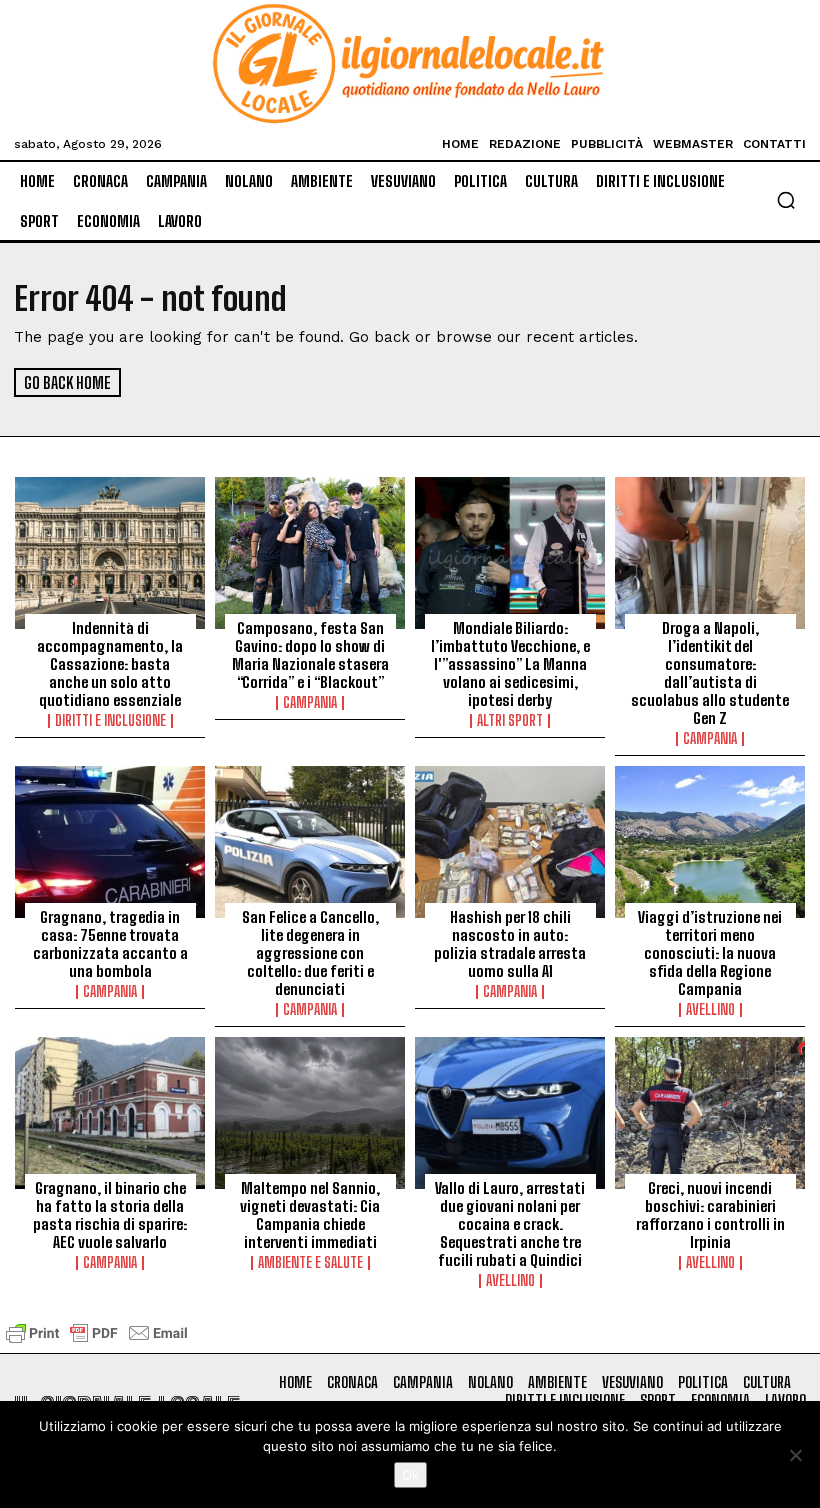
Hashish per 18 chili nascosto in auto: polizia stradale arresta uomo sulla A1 (510, 944)
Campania (310, 703)
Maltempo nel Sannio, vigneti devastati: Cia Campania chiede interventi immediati (310, 1215)
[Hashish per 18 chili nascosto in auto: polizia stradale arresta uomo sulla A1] (510, 842)
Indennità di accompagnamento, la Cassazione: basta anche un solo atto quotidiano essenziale (110, 664)
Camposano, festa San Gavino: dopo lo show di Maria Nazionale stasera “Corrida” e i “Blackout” (310, 655)
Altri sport (510, 721)
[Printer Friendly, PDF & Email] (97, 1342)
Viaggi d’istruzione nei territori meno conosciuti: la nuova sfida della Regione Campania (710, 953)
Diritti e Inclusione (110, 721)
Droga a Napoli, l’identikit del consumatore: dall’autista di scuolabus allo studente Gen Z (710, 673)
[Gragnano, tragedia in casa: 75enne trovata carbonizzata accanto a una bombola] (110, 842)
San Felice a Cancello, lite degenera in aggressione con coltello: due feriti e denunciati (310, 953)
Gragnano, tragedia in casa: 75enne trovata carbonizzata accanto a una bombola (110, 944)
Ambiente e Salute (310, 1263)
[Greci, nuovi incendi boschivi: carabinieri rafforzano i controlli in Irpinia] (710, 1113)
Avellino (710, 1010)
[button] (786, 200)
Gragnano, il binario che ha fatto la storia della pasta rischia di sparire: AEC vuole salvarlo (110, 1215)
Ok (410, 1475)
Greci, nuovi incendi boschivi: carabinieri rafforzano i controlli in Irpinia (710, 1215)
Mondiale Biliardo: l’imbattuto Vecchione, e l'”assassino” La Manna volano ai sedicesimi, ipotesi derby (510, 664)
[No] (795, 1455)
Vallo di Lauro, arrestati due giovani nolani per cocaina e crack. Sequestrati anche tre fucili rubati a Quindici (510, 1224)
